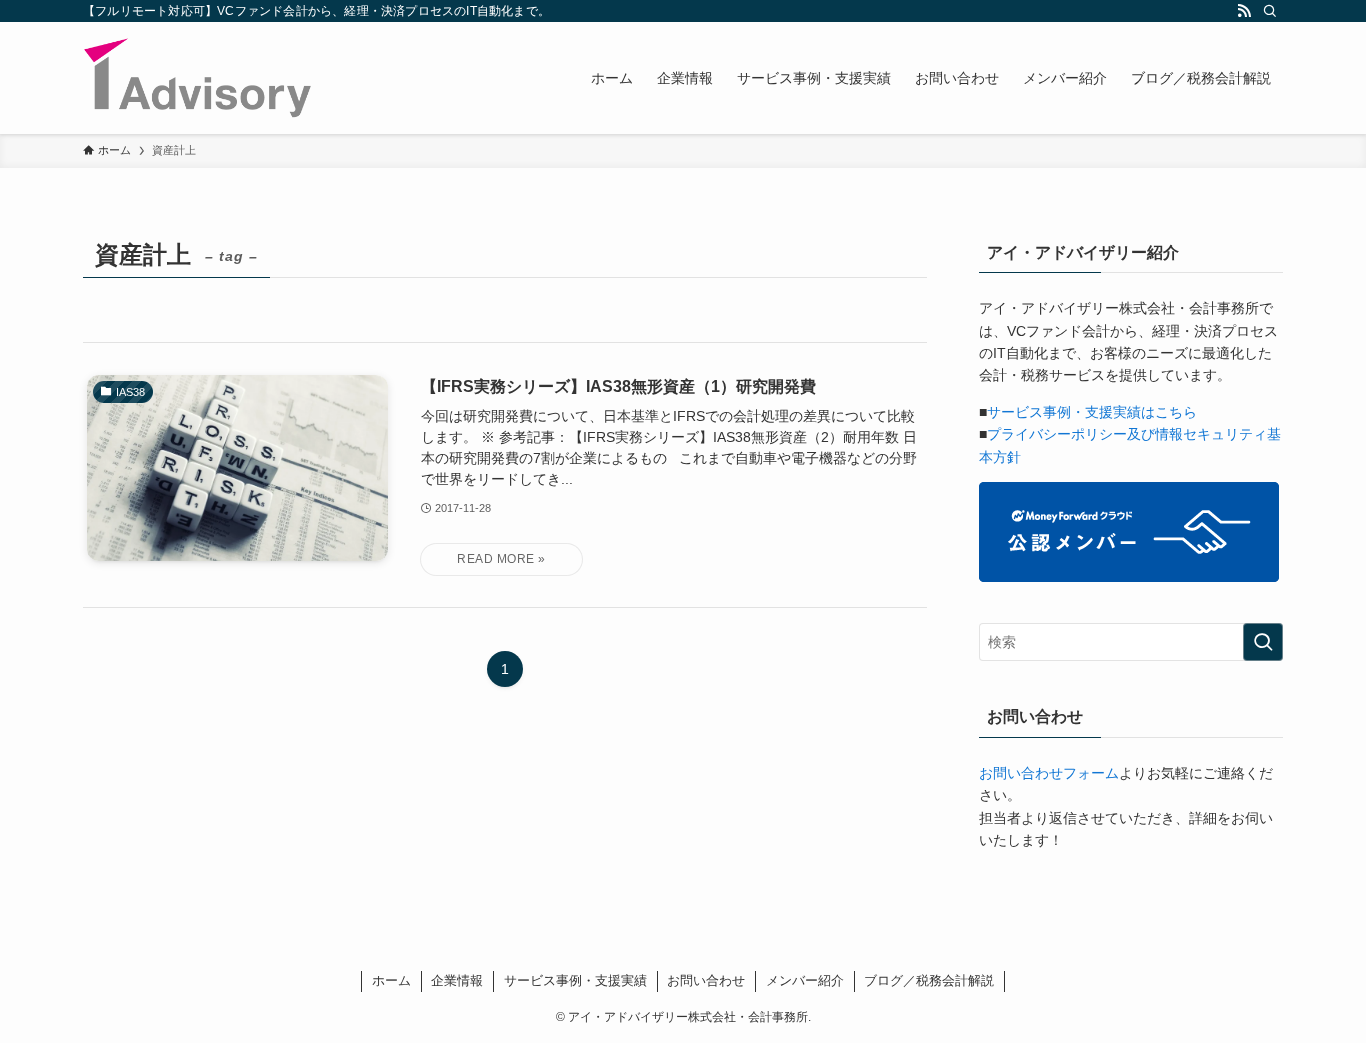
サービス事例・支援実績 (575, 980)
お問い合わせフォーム (1049, 773)
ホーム (391, 980)
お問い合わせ (706, 980)
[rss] (1244, 11)
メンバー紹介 (805, 980)
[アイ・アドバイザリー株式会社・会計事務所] (197, 78)
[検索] (1270, 11)
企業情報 (457, 980)
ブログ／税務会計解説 (929, 980)
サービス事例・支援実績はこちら (1092, 412)
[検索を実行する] (1263, 642)
